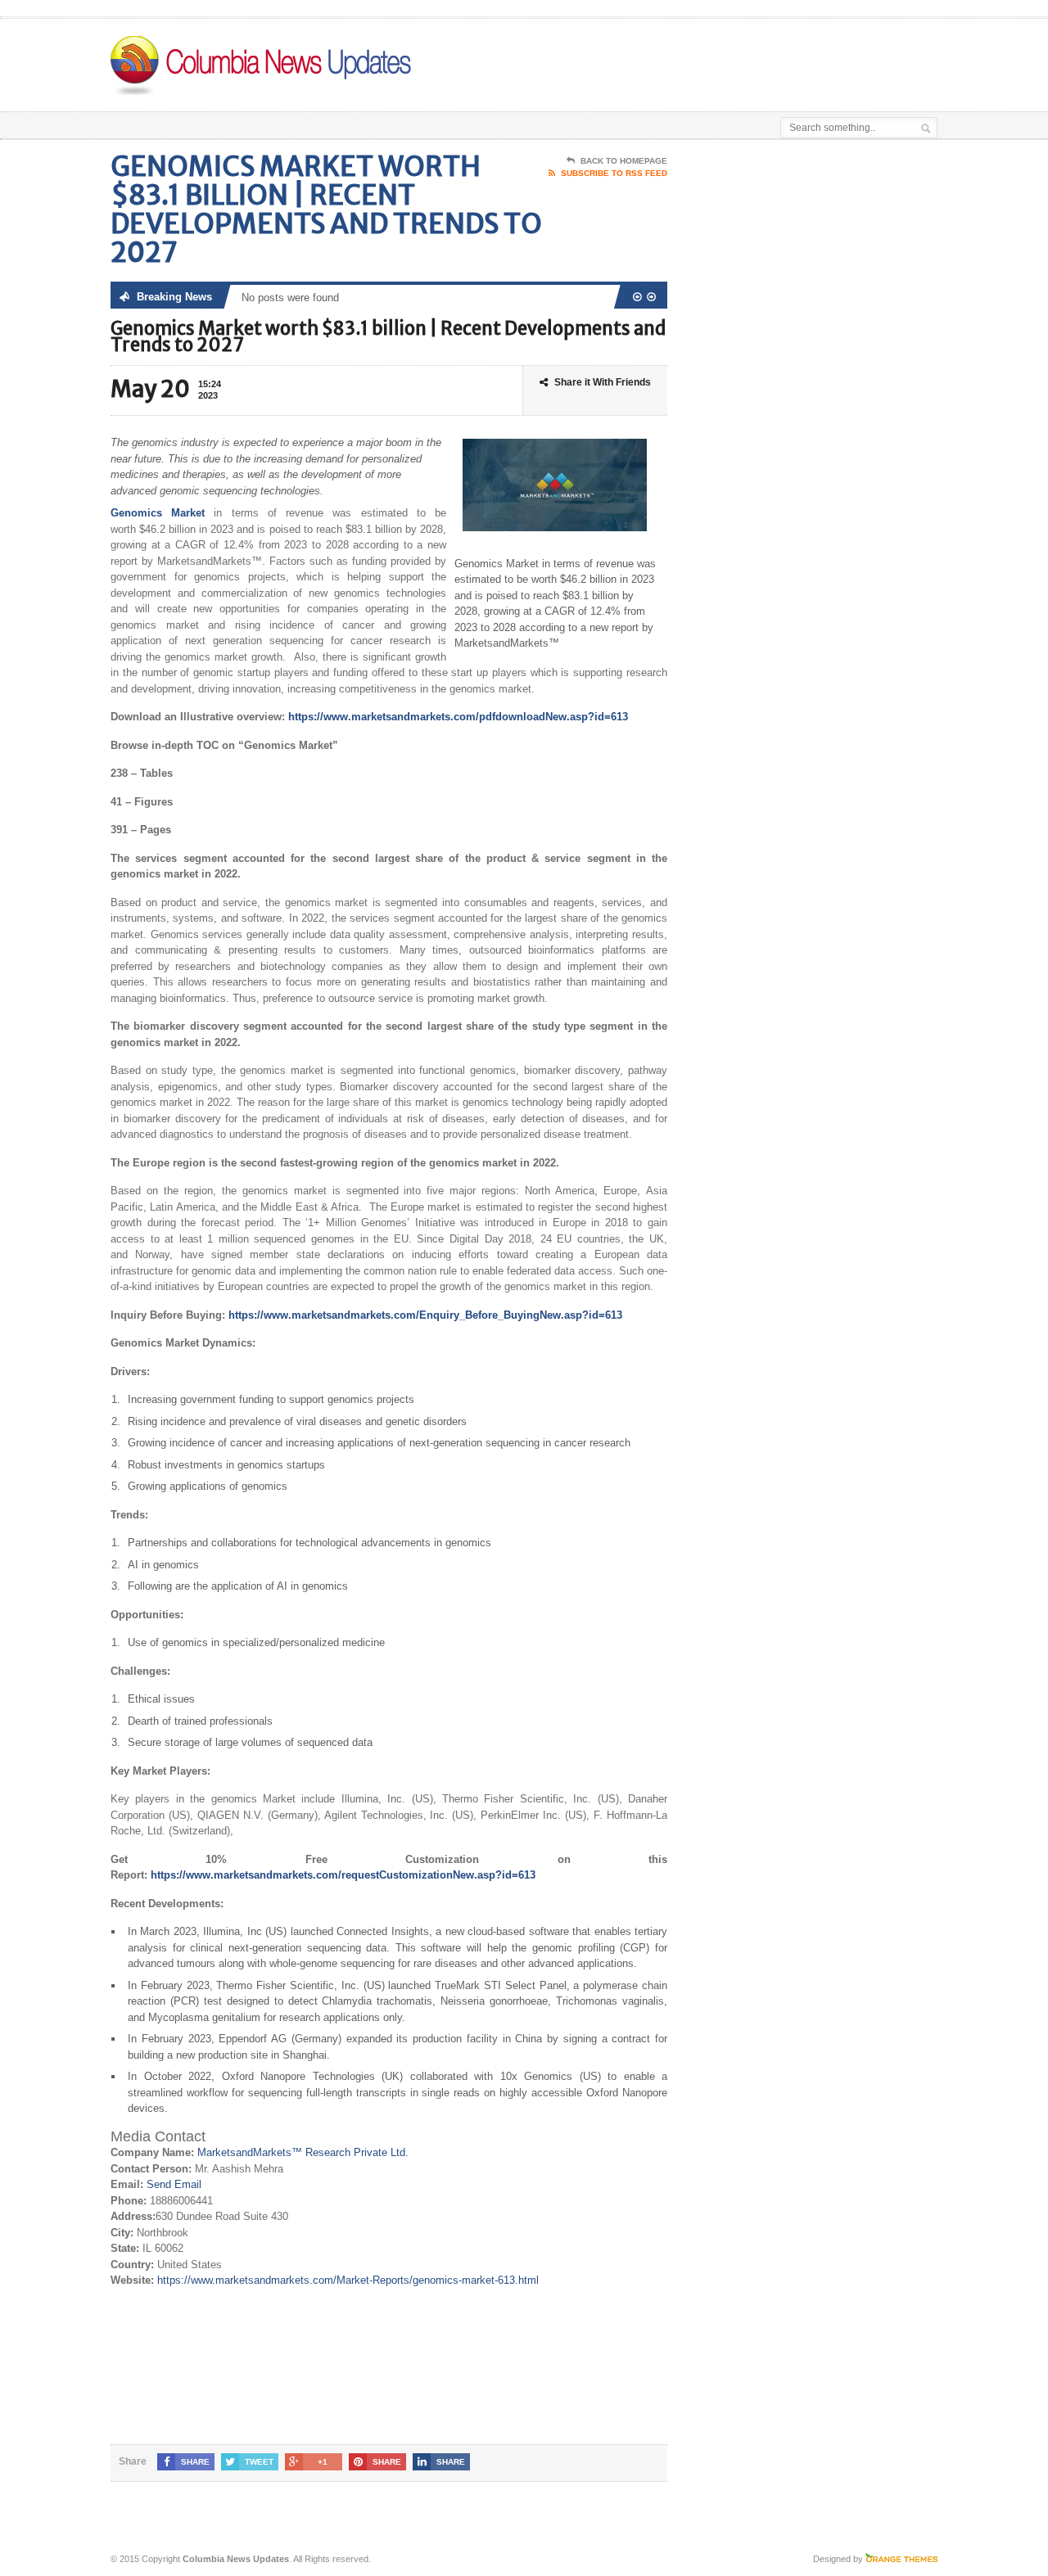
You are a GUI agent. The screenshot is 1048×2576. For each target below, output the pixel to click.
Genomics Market (158, 513)
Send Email (174, 2184)
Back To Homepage (624, 161)
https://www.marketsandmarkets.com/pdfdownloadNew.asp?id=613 (458, 717)
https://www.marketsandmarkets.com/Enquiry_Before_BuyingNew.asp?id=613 (425, 1315)
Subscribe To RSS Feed (614, 173)
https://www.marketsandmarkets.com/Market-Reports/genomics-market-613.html (348, 2280)
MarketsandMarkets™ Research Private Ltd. (303, 2152)
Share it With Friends (603, 382)
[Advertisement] (746, 60)
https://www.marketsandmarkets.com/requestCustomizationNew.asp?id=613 (343, 1875)
